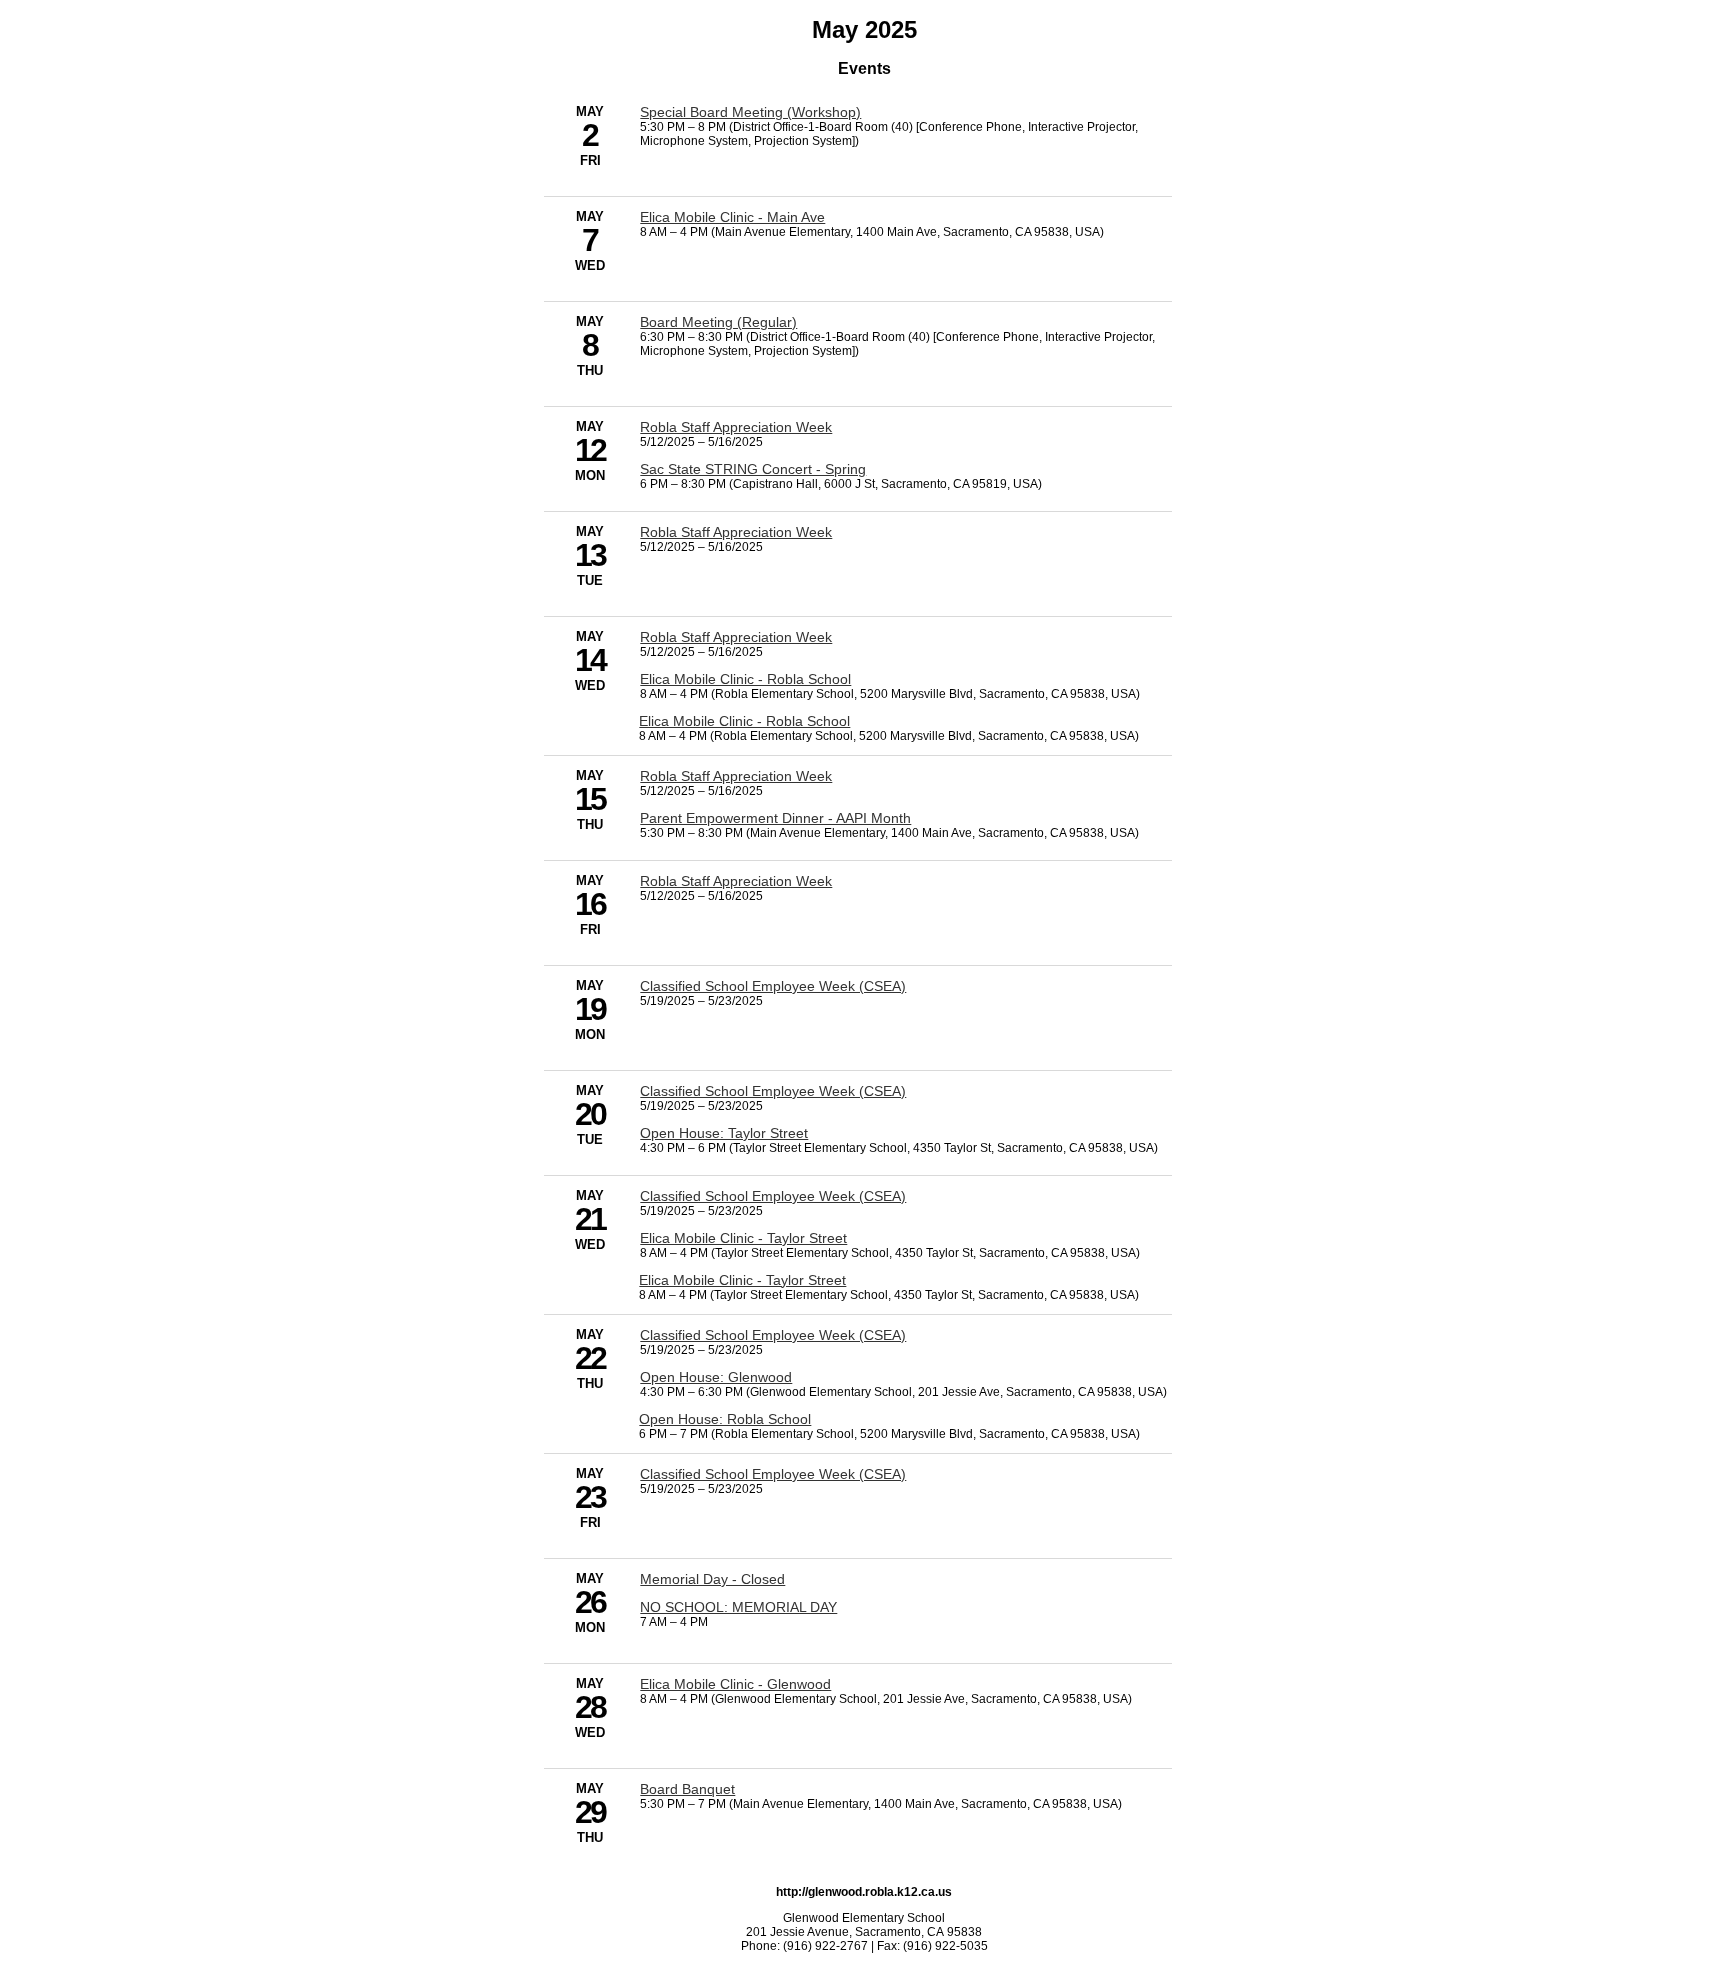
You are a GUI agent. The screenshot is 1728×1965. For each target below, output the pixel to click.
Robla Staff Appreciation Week (736, 427)
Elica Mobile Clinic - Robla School (745, 679)
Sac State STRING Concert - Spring (753, 469)
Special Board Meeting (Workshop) (750, 112)
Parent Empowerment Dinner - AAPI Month (775, 818)
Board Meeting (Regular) (718, 322)
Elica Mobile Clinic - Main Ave (732, 217)
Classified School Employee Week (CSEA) (773, 986)
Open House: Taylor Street (724, 1133)
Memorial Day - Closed (712, 1579)
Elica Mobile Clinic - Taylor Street (743, 1238)
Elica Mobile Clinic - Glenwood (735, 1684)
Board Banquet (687, 1789)
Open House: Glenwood (716, 1377)
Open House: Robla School (725, 1419)
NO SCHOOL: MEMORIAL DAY (738, 1607)
